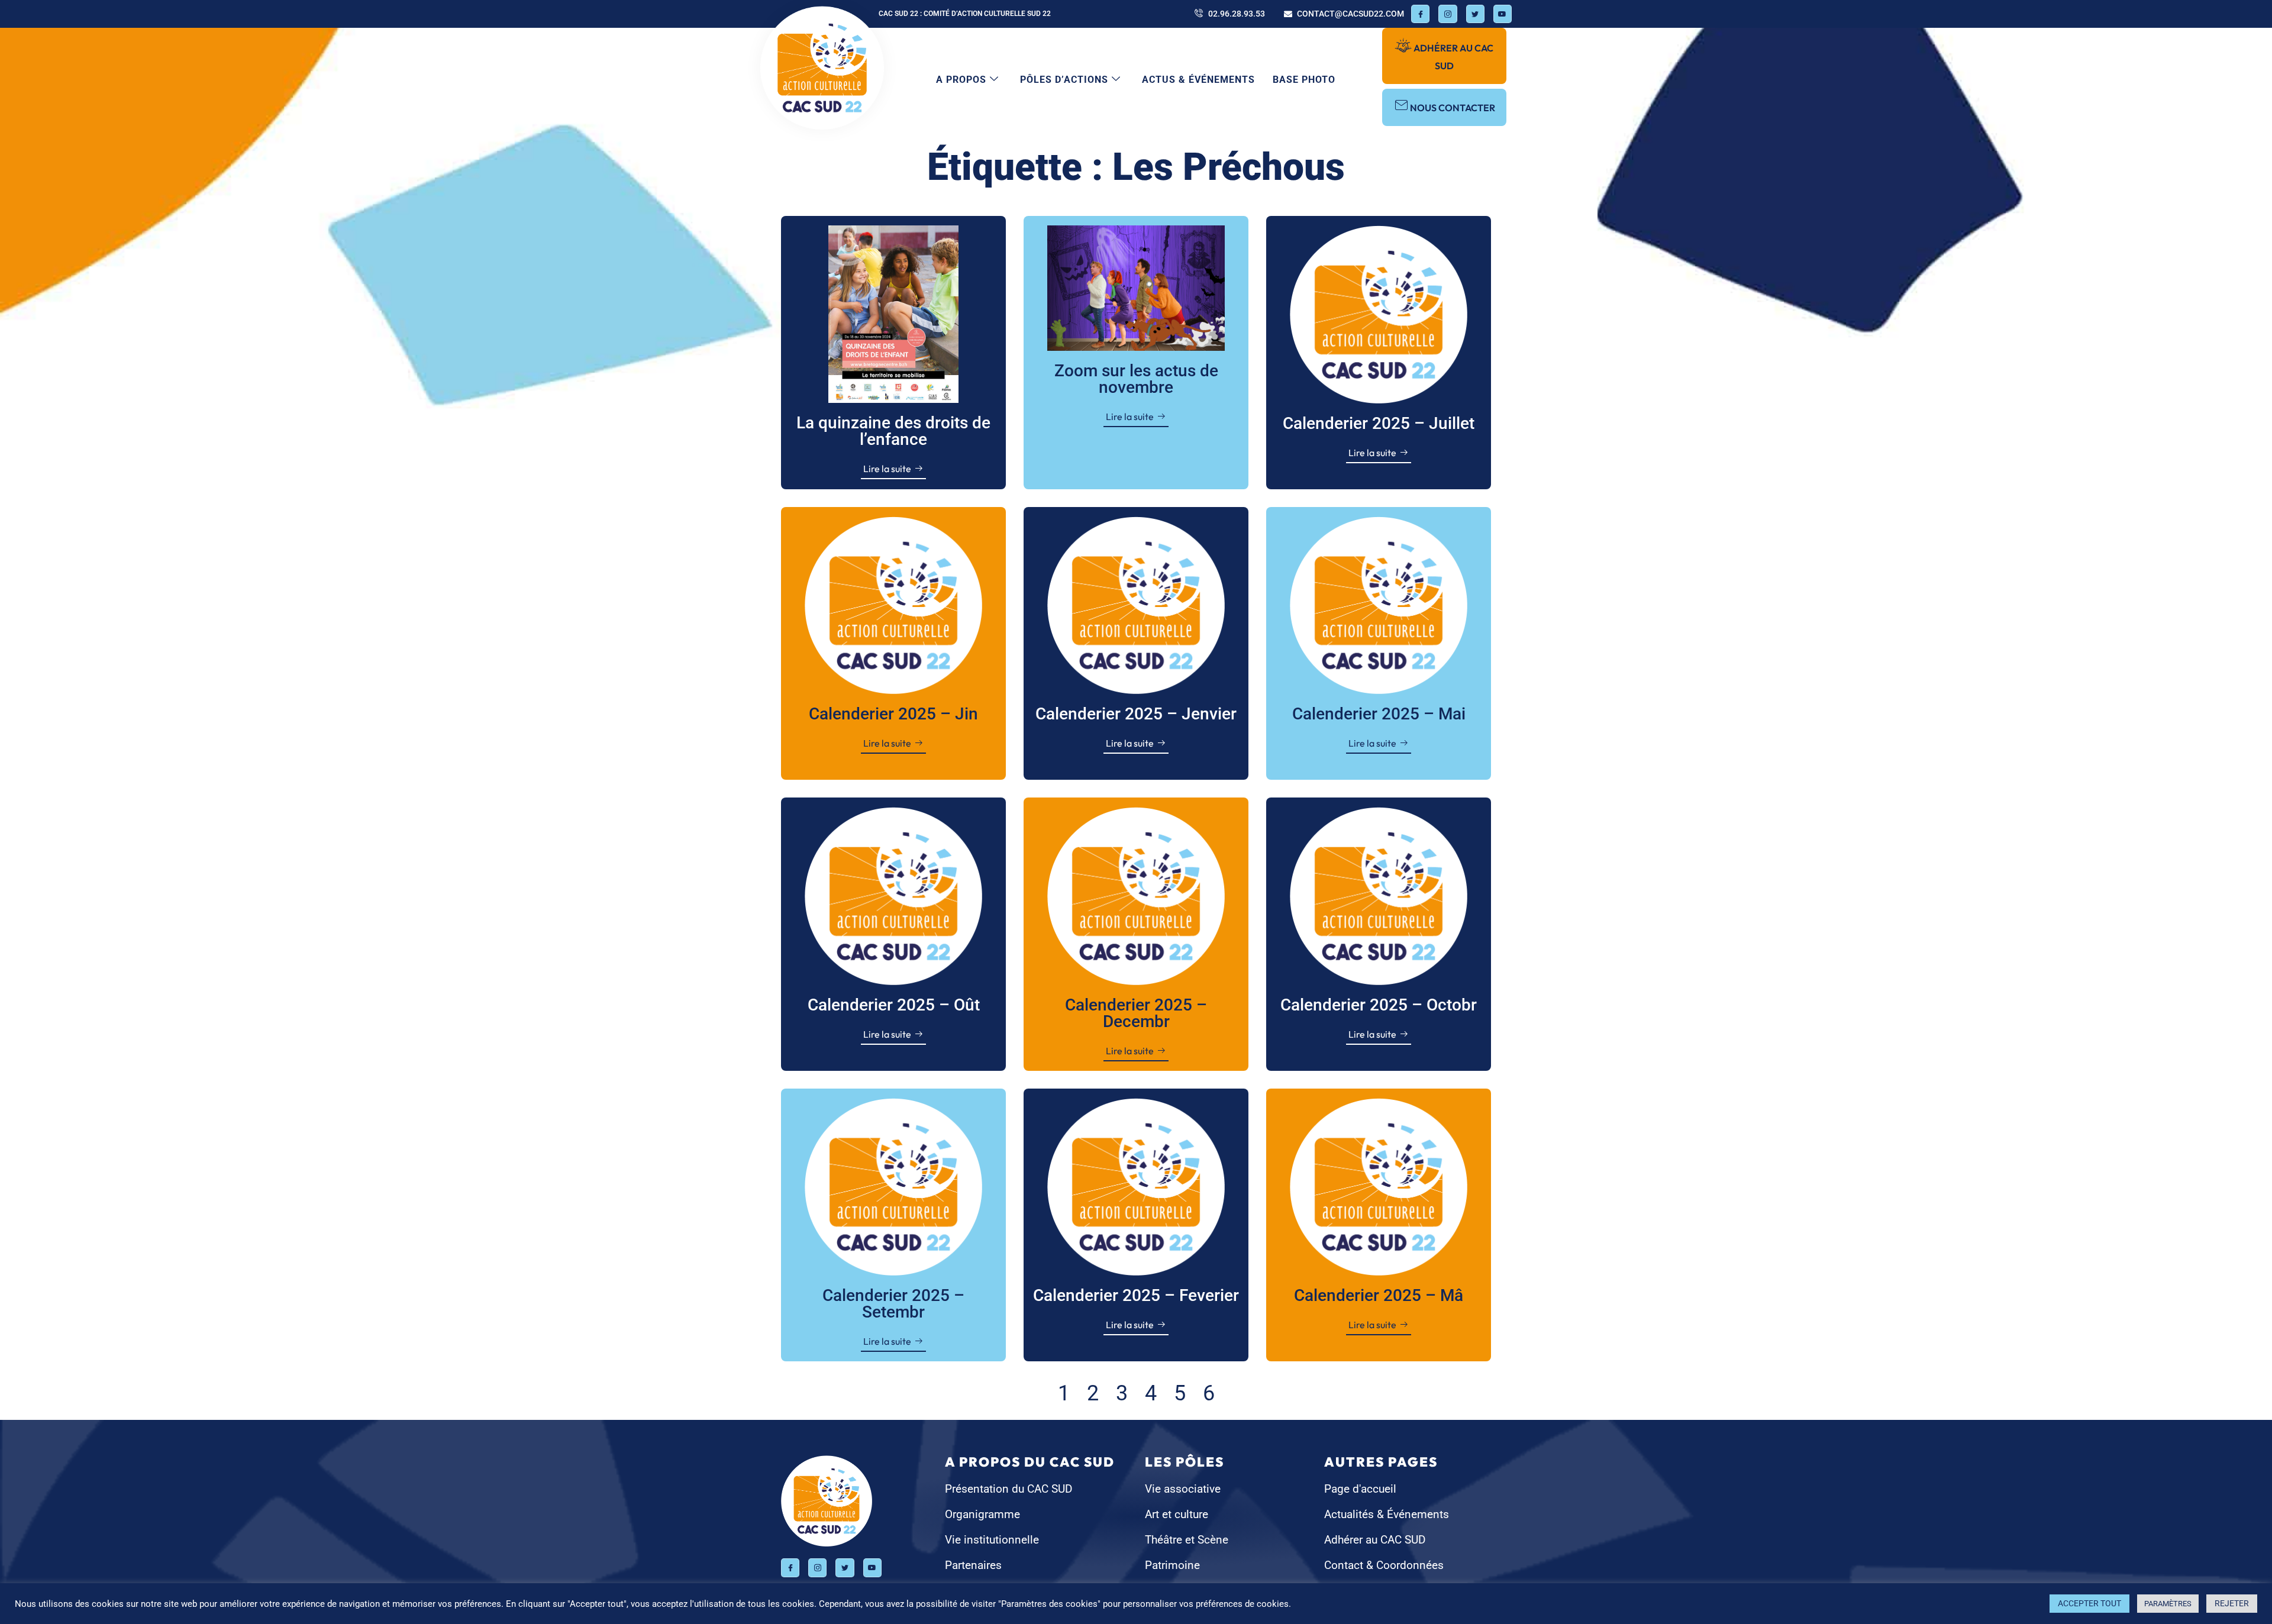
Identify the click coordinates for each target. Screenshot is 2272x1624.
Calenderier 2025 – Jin (893, 714)
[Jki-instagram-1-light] (1448, 14)
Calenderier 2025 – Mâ (1379, 1295)
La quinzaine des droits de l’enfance (893, 431)
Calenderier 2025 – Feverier (1136, 1295)
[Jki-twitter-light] (1475, 14)
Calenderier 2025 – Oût (894, 1005)
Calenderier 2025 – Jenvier (1136, 714)
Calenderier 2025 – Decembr (1136, 1013)
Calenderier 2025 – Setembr (893, 1304)
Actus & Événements (1198, 80)
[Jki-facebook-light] (1420, 14)
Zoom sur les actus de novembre (1136, 379)
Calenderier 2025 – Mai (1379, 714)
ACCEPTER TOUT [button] (2089, 1603)
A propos (961, 80)
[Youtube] (1503, 14)
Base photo (1304, 80)
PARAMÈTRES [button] (2168, 1604)
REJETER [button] (2232, 1603)
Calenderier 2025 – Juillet (1379, 423)
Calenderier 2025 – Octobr (1379, 1005)
